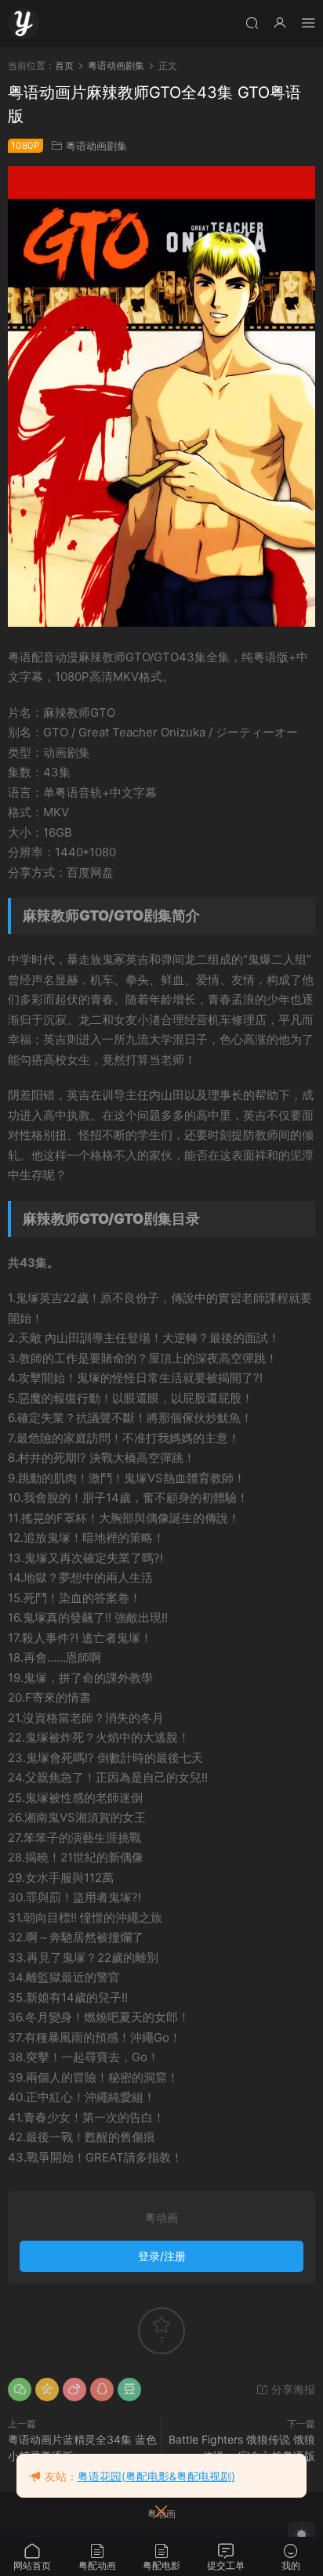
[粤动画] (24, 24)
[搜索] (252, 22)
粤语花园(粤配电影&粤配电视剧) (156, 2476)
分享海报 (292, 2389)
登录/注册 (162, 2256)
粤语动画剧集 (96, 146)
